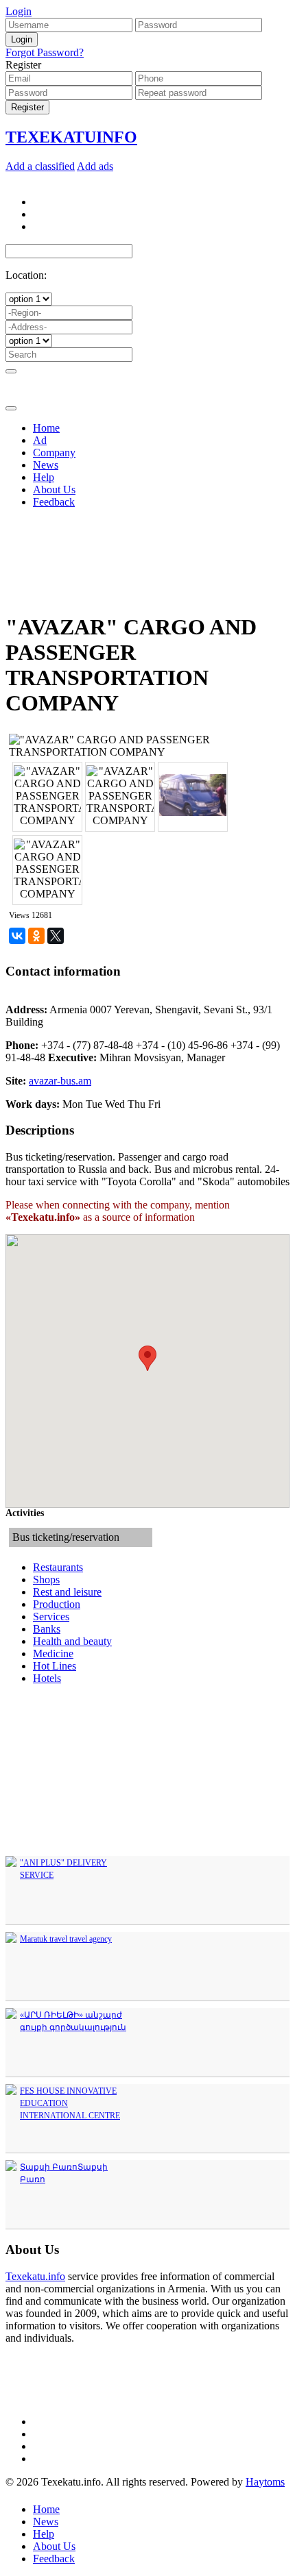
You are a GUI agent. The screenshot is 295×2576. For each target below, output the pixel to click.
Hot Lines (55, 1666)
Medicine (53, 1654)
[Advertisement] (147, 467)
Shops (46, 1580)
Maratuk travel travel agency (66, 1939)
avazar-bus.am (60, 1081)
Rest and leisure (67, 1592)
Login (19, 11)
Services (51, 1617)
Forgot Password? (45, 52)
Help (44, 2534)
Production (57, 1604)
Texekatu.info (35, 2276)
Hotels (47, 1678)
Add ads (95, 166)
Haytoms (265, 2482)
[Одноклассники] (36, 936)
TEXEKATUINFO (71, 137)
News (46, 2522)
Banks (47, 1629)
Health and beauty (72, 1641)
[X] (56, 936)
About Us (54, 2546)
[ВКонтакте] (17, 936)
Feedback (54, 2559)
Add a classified (40, 166)
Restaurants (58, 1567)
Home (46, 2509)
